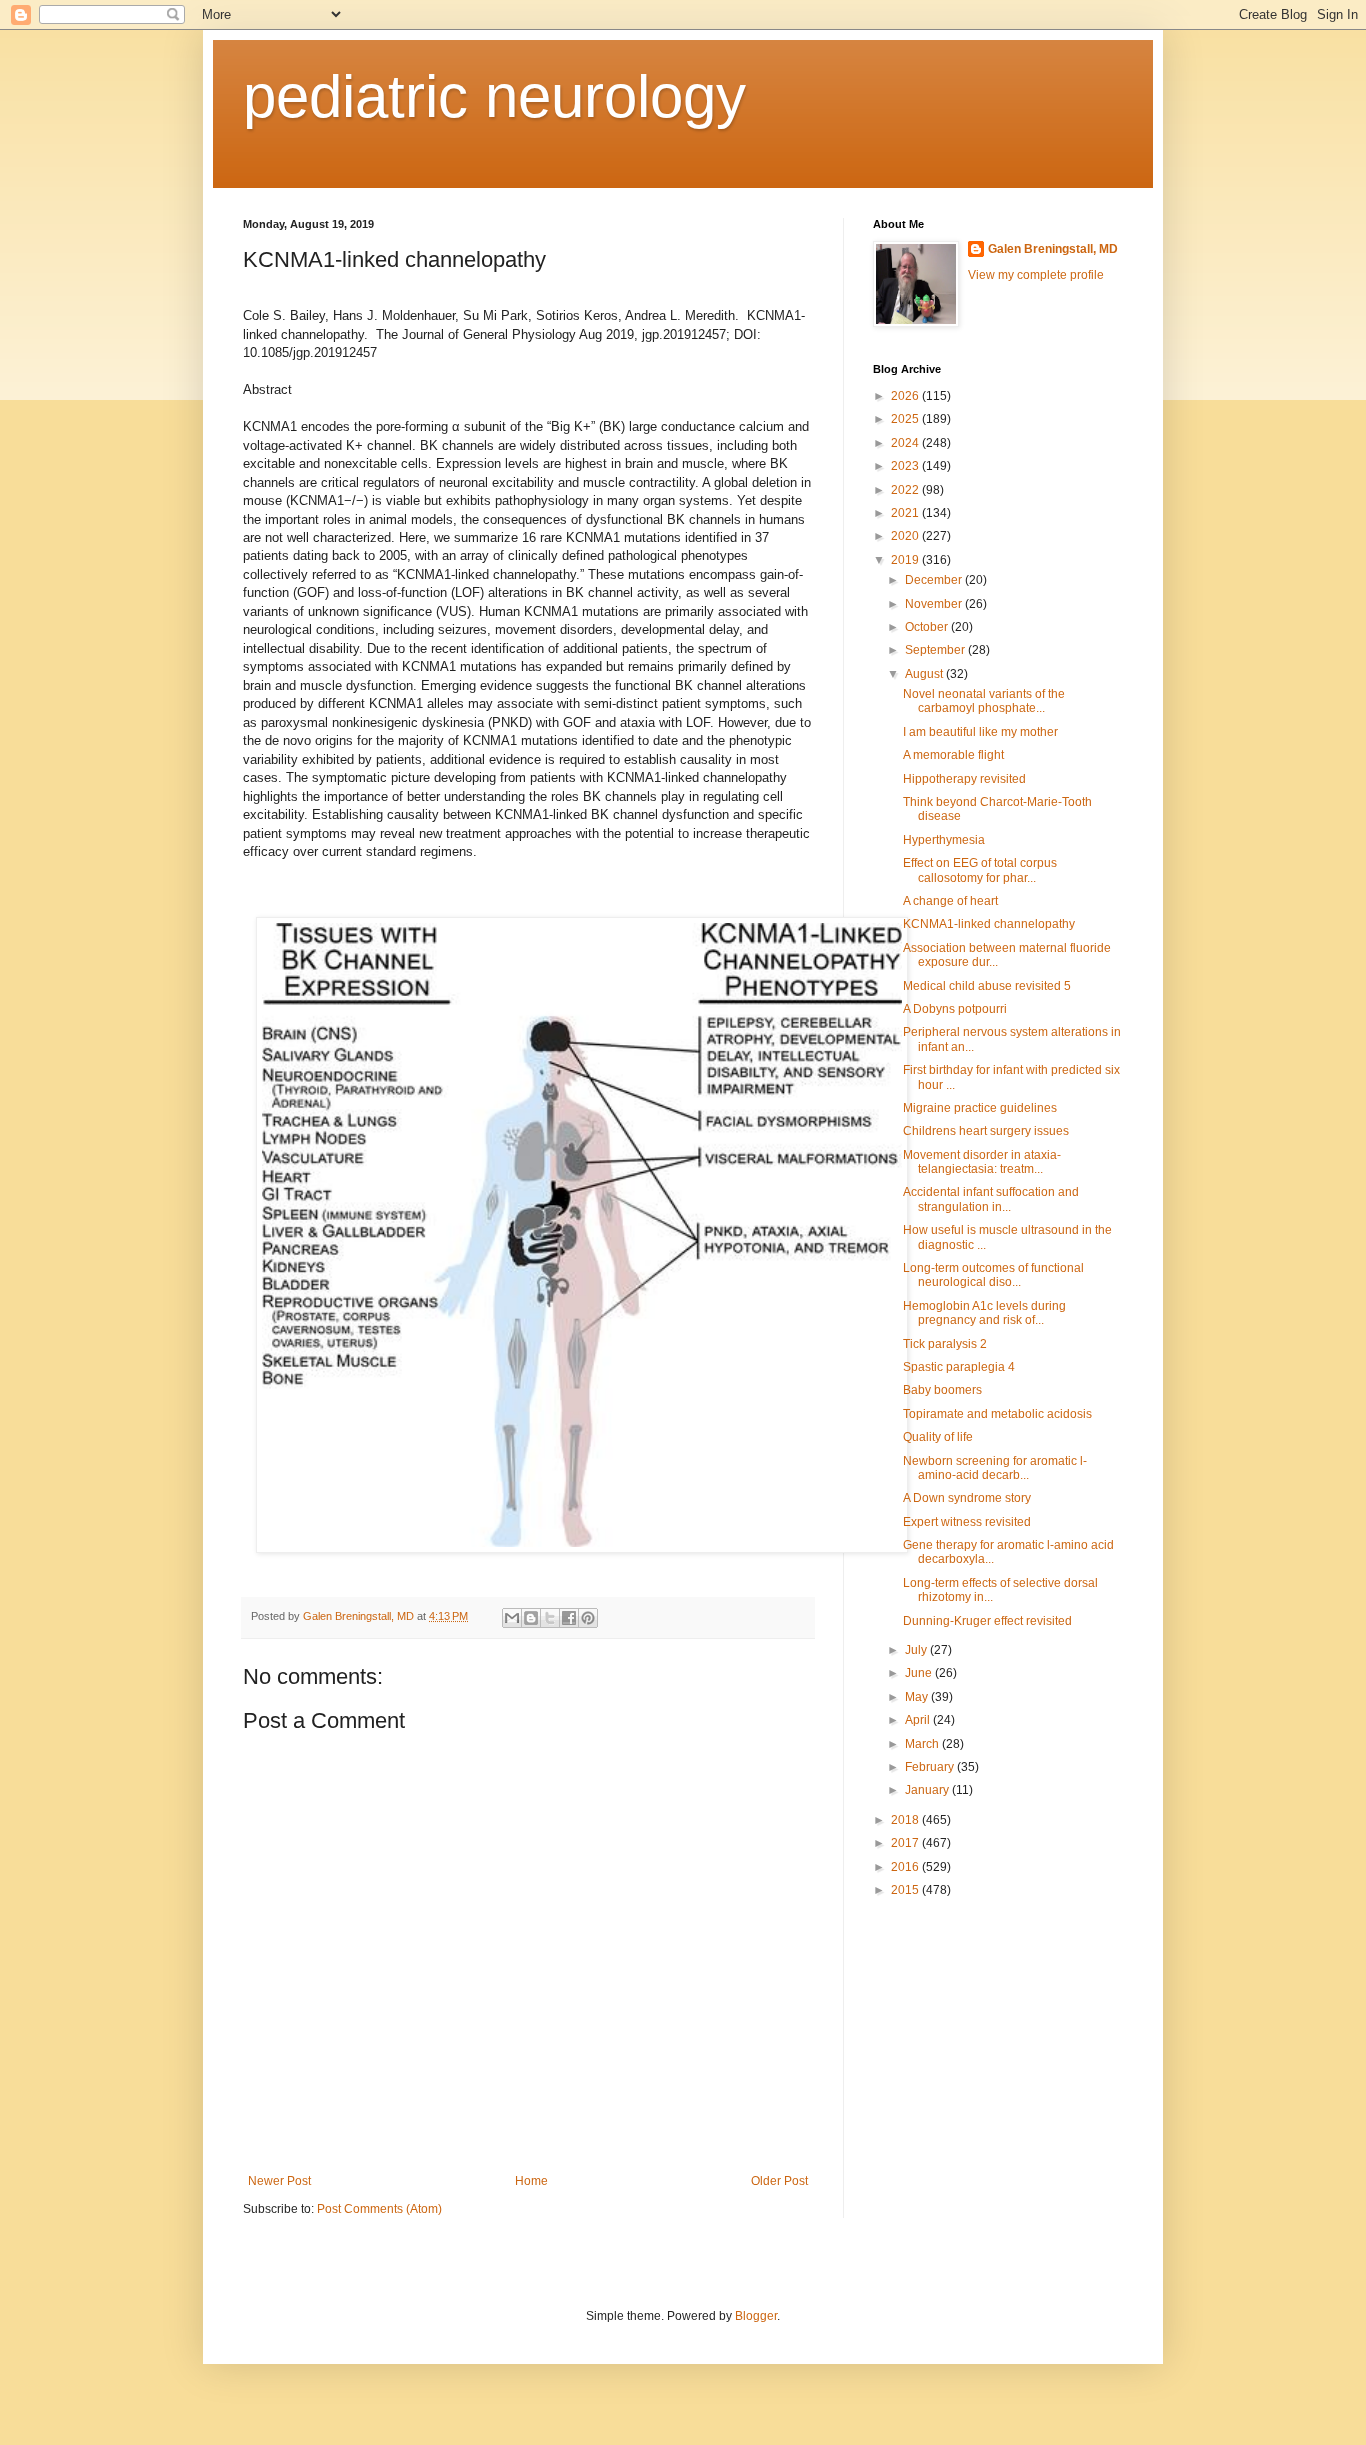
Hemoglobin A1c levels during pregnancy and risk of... (984, 1313)
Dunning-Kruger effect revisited (987, 1621)
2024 (906, 443)
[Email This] (512, 1618)
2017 (906, 1843)
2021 (906, 513)
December (935, 580)
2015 (906, 1890)
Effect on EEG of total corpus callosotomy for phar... (980, 870)
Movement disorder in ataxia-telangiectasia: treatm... (982, 1162)
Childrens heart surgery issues (986, 1131)
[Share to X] (550, 1618)
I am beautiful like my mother (980, 732)
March (923, 1744)
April (919, 1720)
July (917, 1650)
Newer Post (279, 2181)
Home (531, 2181)
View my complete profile (1036, 275)
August (925, 674)
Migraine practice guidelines (980, 1108)
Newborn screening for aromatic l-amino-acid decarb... (995, 1468)
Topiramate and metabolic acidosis (997, 1414)
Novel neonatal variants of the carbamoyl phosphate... (984, 701)
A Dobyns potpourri (955, 1009)
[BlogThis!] (531, 1618)
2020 (906, 536)
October (928, 627)
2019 (906, 560)
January (928, 1790)
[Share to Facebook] (569, 1618)
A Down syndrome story (967, 1498)
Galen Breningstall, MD (1053, 249)
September (936, 650)
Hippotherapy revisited (964, 779)
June (920, 1673)
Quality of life (938, 1437)
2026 (906, 396)
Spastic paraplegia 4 (959, 1367)
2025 (906, 419)
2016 (906, 1867)
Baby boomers (942, 1390)
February (931, 1767)
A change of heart (950, 901)
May (918, 1697)
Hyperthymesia (944, 840)
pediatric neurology (494, 96)
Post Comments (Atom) (379, 2209)
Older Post (779, 2181)
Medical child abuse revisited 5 (987, 986)
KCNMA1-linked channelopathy (989, 924)
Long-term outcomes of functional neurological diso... (993, 1275)
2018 (906, 1820)
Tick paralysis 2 (945, 1344)
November (935, 604)
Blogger (756, 2316)
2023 (906, 466)
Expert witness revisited (967, 1522)
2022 (906, 490)
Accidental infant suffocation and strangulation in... (991, 1199)
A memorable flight (953, 755)
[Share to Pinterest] (588, 1618)
